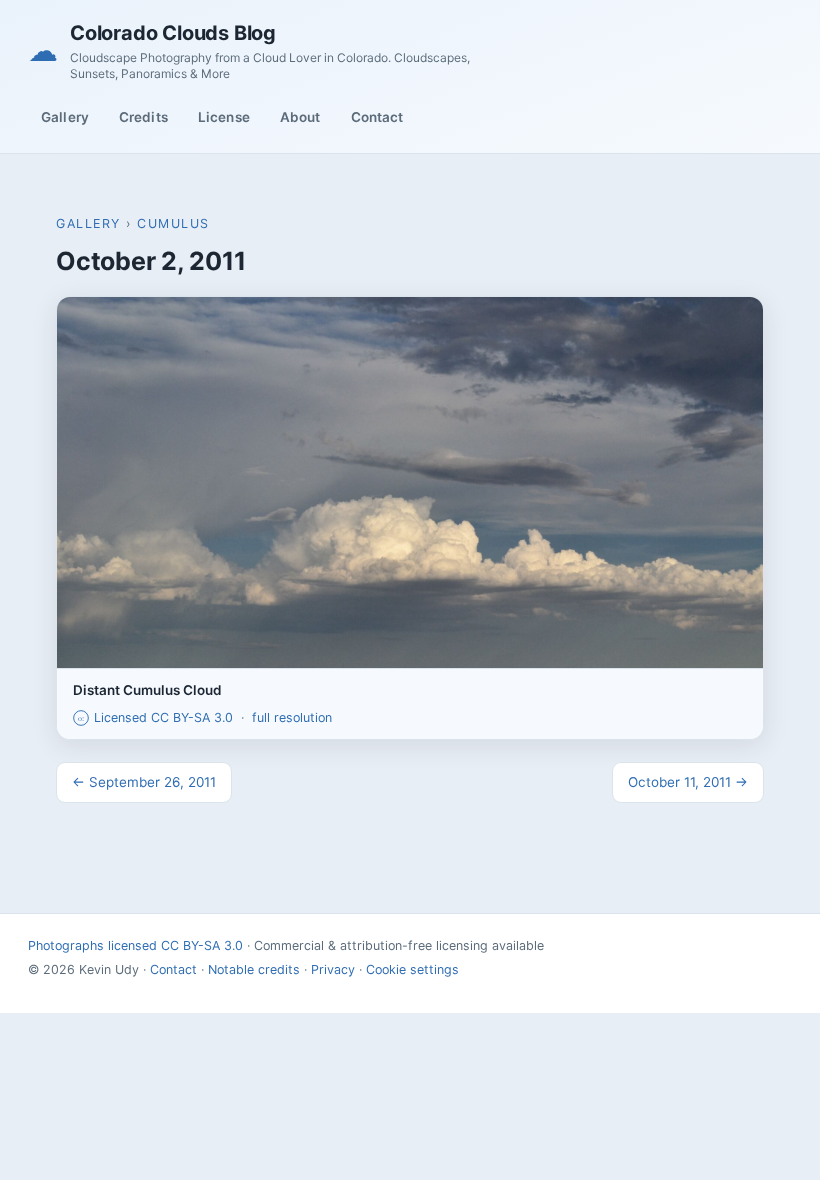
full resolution (292, 717)
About (300, 117)
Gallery (65, 117)
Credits (143, 117)
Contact (377, 117)
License (224, 117)
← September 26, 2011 (144, 782)
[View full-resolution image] (410, 482)
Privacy (333, 969)
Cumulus (173, 223)
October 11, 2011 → (688, 782)
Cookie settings (412, 969)
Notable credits (254, 969)
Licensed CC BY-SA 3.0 (155, 717)
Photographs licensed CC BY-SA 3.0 (135, 945)
